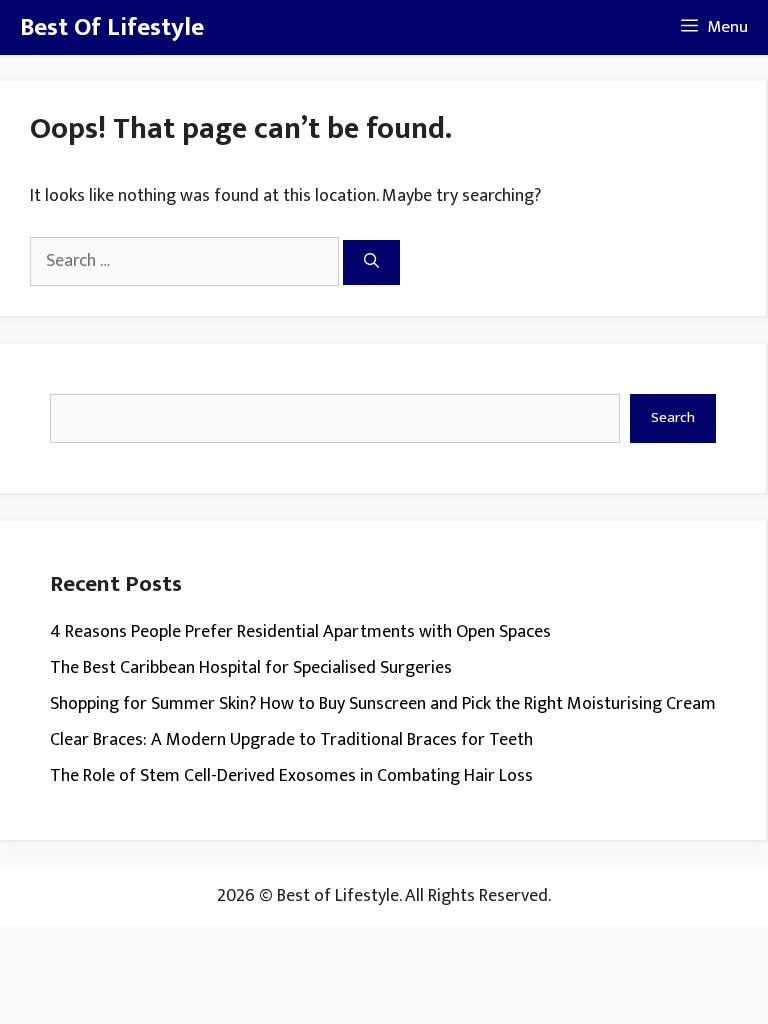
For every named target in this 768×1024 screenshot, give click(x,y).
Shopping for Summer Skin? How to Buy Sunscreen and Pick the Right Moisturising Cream (383, 704)
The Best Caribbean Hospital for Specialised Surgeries (251, 668)
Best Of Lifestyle (112, 27)
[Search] (371, 262)
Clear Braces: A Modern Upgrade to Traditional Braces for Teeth (291, 740)
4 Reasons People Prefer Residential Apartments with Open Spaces (300, 632)
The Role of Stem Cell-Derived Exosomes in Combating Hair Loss (291, 776)
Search (673, 417)
